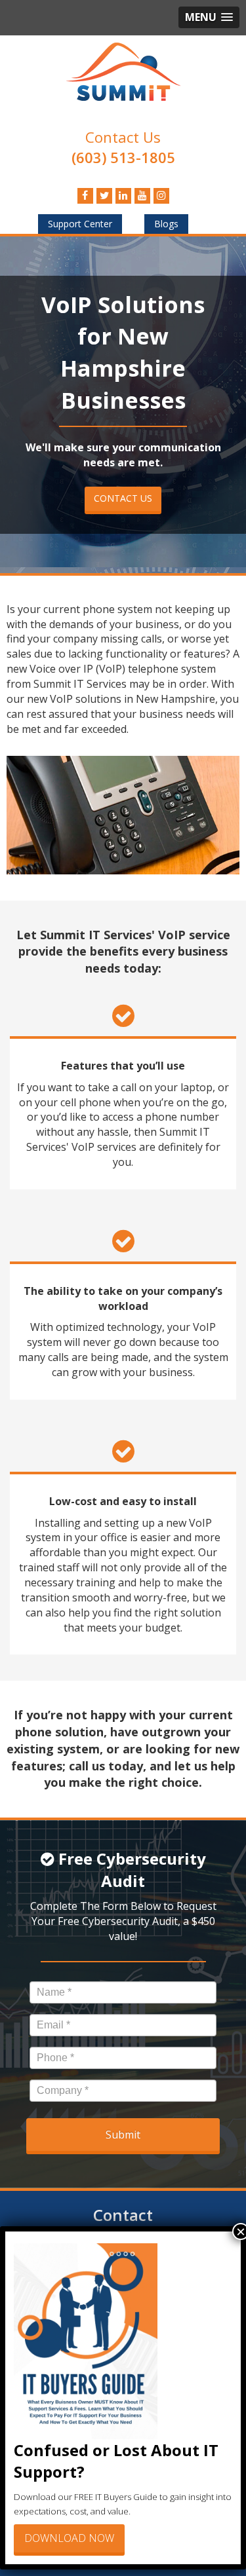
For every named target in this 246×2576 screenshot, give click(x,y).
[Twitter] (104, 195)
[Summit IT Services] (123, 70)
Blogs (166, 224)
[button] (209, 17)
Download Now (69, 2538)
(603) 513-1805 (123, 157)
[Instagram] (161, 195)
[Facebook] (85, 195)
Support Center (80, 224)
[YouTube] (142, 195)
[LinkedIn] (123, 195)
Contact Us (123, 137)
